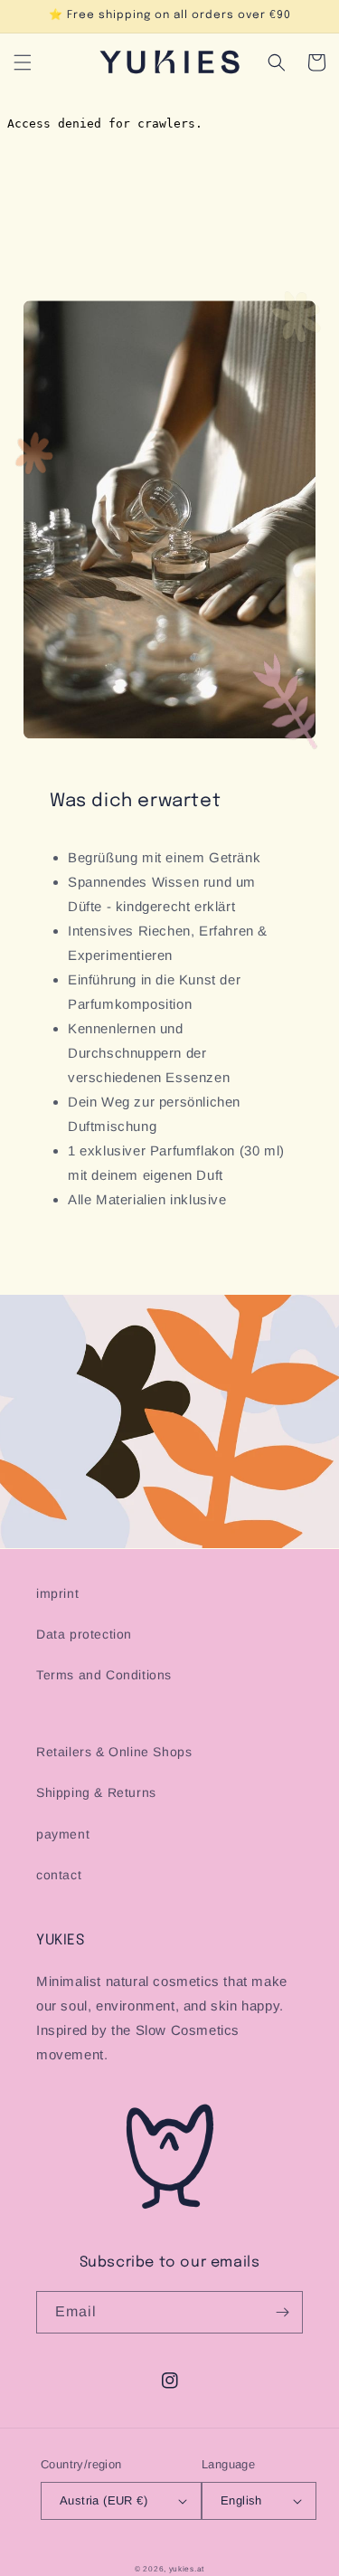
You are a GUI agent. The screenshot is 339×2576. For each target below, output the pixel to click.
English (241, 2500)
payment (63, 1834)
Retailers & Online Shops (114, 1752)
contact (59, 1875)
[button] (23, 62)
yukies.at (187, 2569)
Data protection (84, 1634)
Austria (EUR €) (104, 2500)
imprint (57, 1593)
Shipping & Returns (96, 1792)
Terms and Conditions (104, 1675)
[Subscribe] (282, 2312)
